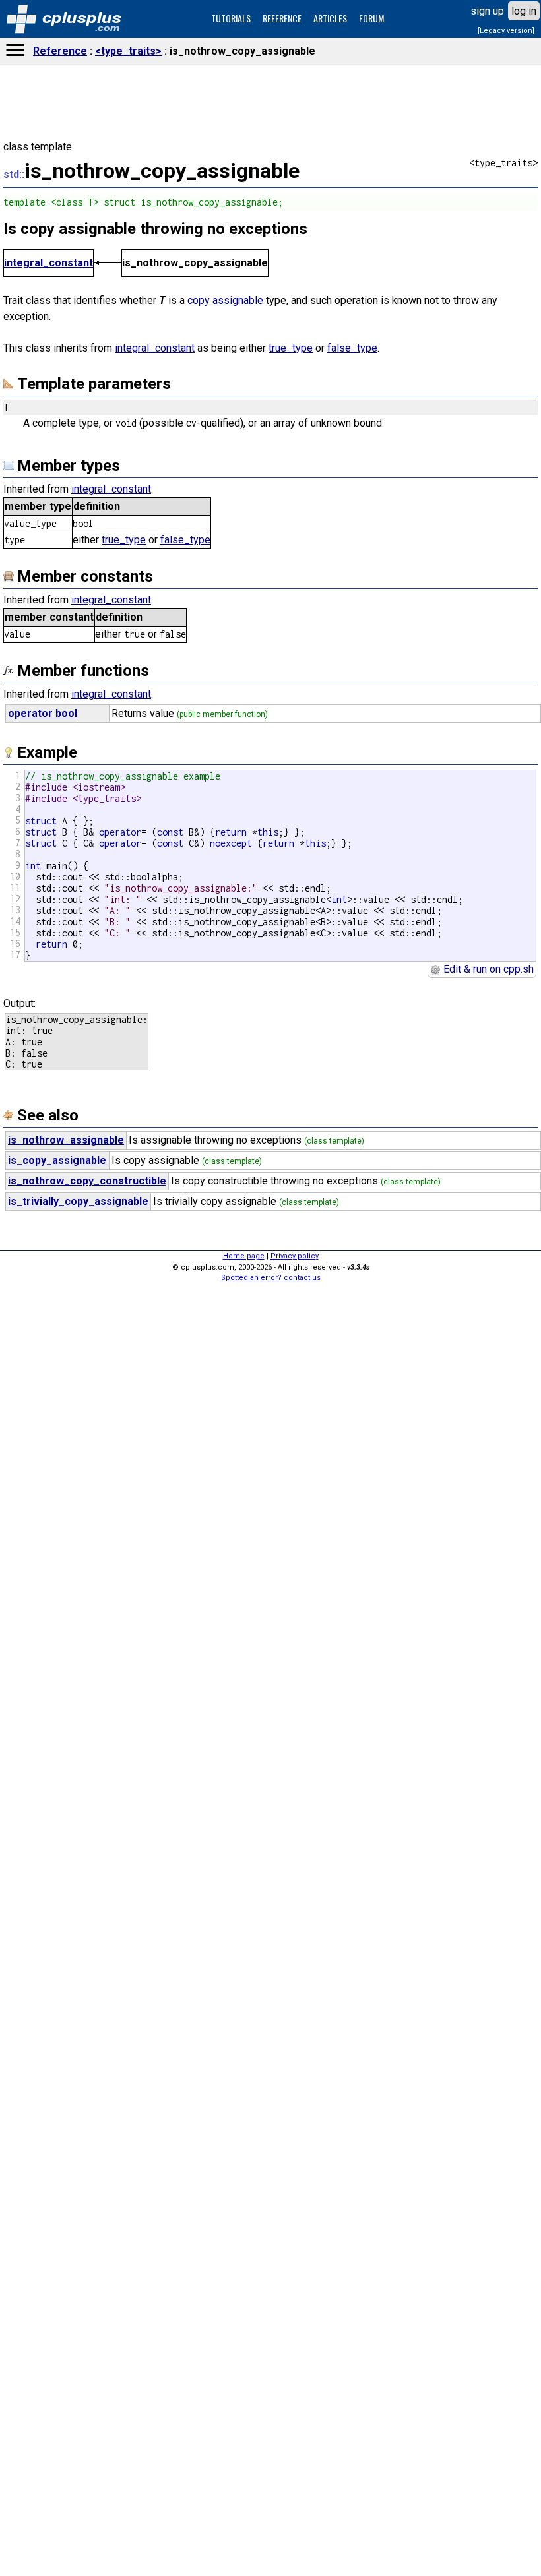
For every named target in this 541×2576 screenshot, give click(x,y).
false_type (352, 348)
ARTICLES (330, 18)
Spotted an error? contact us (271, 1278)
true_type (291, 348)
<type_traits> (128, 51)
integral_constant (48, 263)
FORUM (371, 18)
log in (524, 11)
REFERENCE (282, 18)
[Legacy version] (506, 31)
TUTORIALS (231, 18)
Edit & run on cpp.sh (487, 969)
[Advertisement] (270, 2367)
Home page (244, 1256)
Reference (60, 51)
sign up (487, 11)
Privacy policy (295, 1256)
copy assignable (225, 300)
